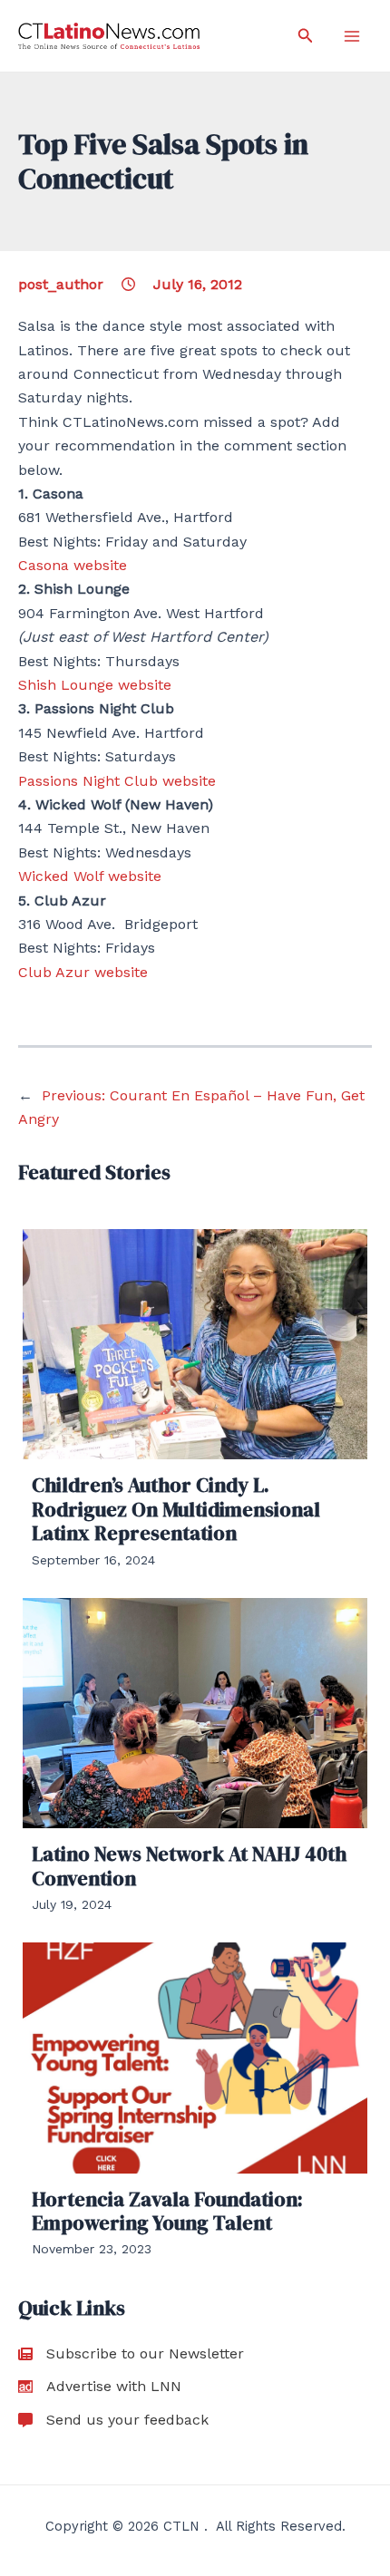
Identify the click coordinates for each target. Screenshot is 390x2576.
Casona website (73, 565)
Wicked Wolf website (90, 876)
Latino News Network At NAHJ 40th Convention (189, 1865)
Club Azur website (83, 972)
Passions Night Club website (117, 781)
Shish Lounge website (95, 685)
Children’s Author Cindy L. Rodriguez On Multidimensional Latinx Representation (176, 1509)
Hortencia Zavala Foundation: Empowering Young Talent (167, 2211)
